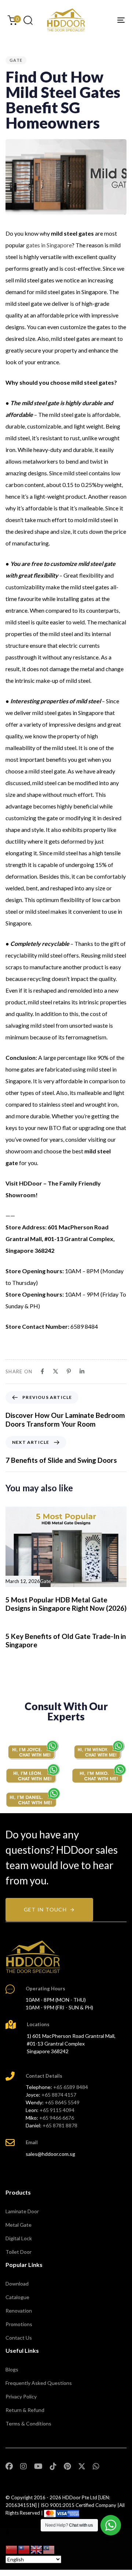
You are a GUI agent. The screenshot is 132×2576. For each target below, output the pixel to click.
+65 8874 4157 (59, 2095)
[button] (28, 20)
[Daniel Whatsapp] (33, 1797)
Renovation (19, 2311)
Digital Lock (19, 2238)
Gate (16, 60)
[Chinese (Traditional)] (24, 2549)
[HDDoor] (33, 1957)
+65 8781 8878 (60, 2125)
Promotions (19, 2324)
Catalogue (17, 2297)
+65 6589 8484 (71, 2087)
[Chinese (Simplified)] (12, 2549)
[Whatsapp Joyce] (33, 1750)
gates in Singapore (49, 245)
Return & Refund (25, 2410)
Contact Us (19, 2338)
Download (17, 2284)
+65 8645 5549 (62, 2102)
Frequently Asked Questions (39, 2383)
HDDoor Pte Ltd (80, 2497)
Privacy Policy (21, 2396)
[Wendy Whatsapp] (99, 1750)
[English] (37, 2549)
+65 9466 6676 (57, 2118)
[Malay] (49, 2549)
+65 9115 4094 (57, 2110)
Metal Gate (19, 2225)
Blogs (12, 2369)
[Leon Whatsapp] (33, 1774)
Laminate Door (22, 2211)
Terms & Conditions (28, 2423)
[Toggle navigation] (105, 20)
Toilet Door (19, 2252)
